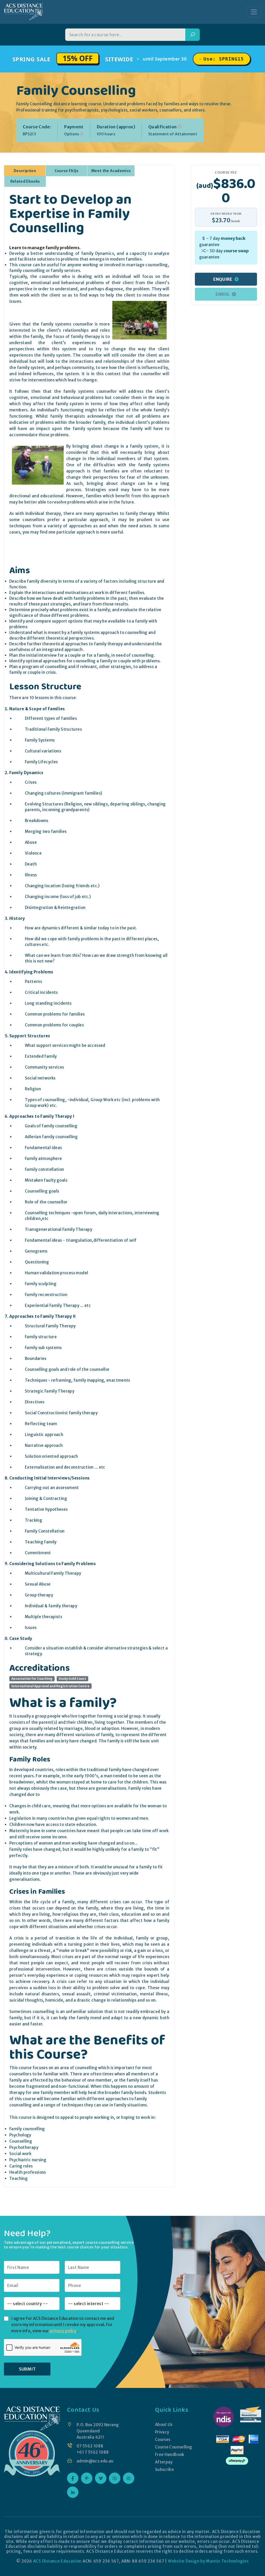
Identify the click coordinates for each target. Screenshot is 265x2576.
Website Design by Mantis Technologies (208, 2561)
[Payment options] (82, 134)
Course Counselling (174, 2447)
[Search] (193, 35)
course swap (236, 251)
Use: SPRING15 (224, 59)
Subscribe (164, 2470)
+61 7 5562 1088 (93, 2452)
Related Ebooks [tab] (25, 181)
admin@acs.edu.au (95, 2461)
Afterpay (164, 2462)
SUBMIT (27, 2369)
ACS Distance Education (57, 2561)
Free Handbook (170, 2455)
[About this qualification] (180, 127)
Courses (163, 2440)
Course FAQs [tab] (67, 171)
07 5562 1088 (90, 2446)
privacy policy (63, 2331)
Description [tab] (25, 171)
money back (233, 238)
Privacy (162, 2432)
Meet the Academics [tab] (111, 171)
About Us (164, 2425)
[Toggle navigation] (254, 12)
